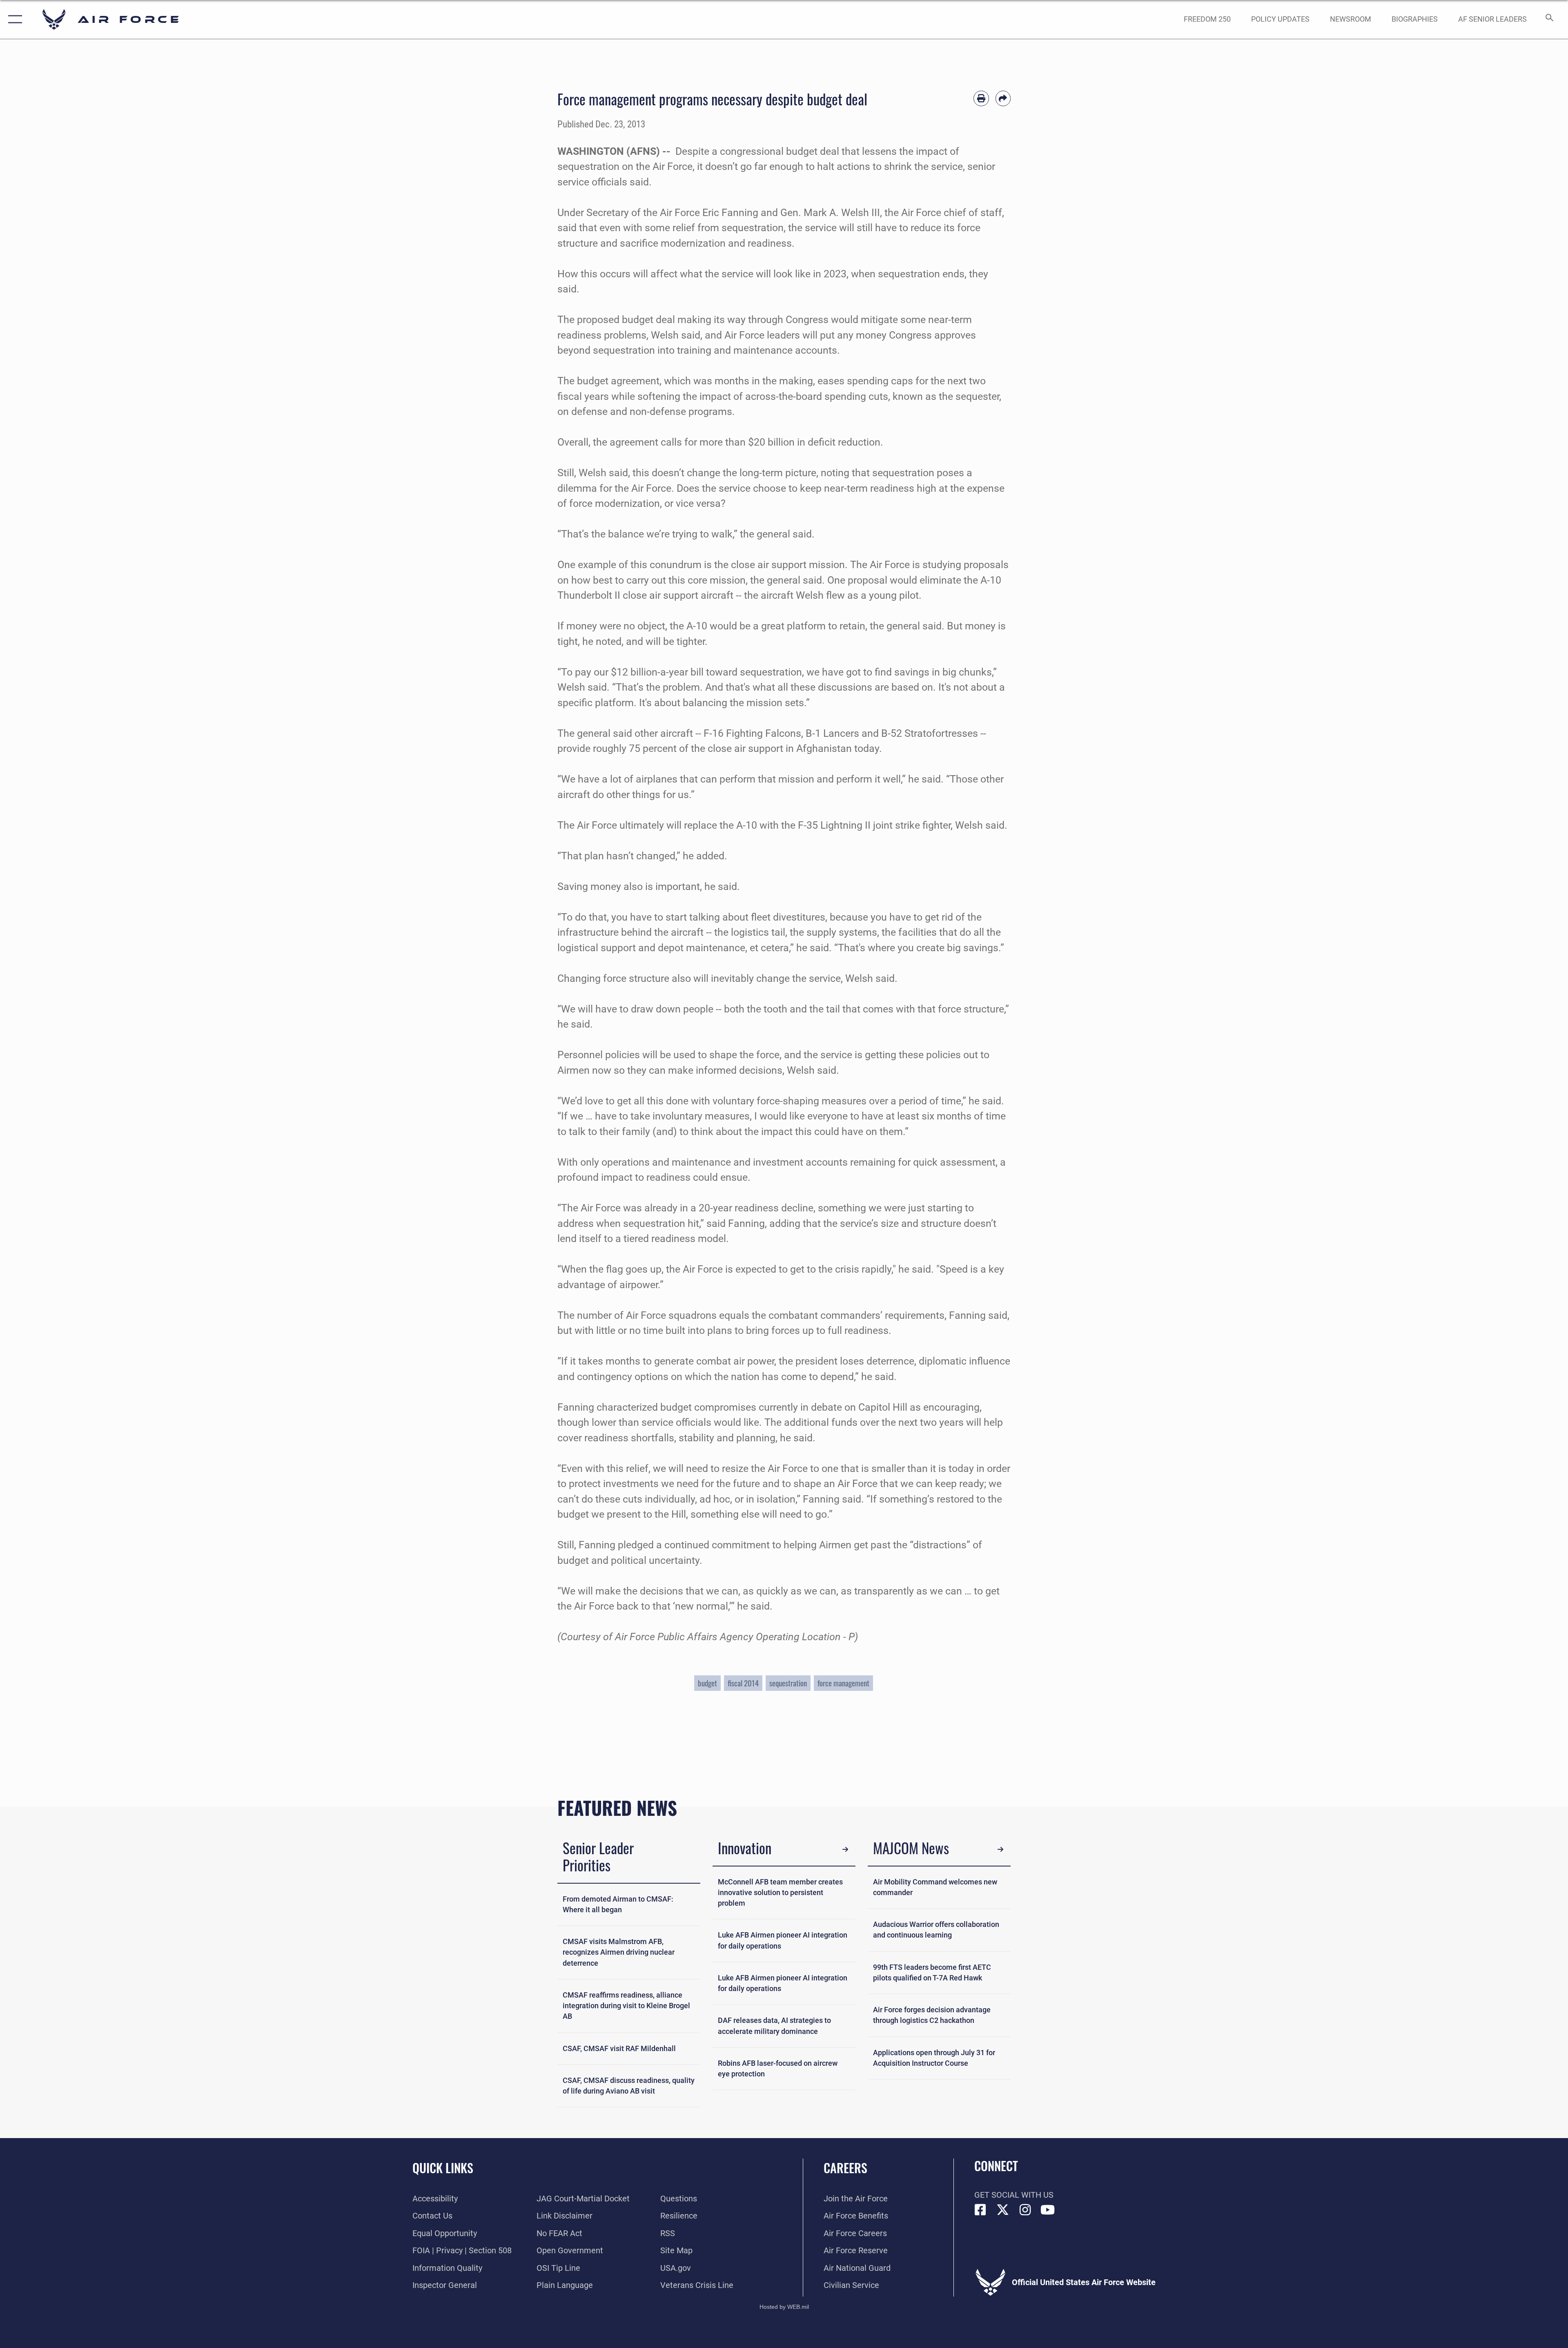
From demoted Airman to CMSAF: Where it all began (618, 1904)
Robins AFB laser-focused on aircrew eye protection (778, 2069)
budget (707, 1683)
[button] (13, 19)
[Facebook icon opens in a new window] (980, 2210)
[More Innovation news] (845, 1849)
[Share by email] (1003, 98)
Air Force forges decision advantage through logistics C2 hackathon (932, 2015)
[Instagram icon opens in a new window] (1025, 2210)
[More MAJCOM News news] (1000, 1849)
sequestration (788, 1683)
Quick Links (443, 2168)
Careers (845, 2168)
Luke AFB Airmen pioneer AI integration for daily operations (783, 1940)
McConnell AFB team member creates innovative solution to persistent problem (780, 1893)
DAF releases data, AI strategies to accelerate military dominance (774, 2026)
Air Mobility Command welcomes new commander (935, 1887)
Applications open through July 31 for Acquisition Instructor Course (934, 2058)
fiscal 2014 (743, 1683)
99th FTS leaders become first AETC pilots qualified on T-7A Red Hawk (932, 1973)
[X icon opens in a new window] (1003, 2210)
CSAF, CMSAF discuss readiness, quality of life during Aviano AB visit (629, 2086)
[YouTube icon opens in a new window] (1048, 2210)
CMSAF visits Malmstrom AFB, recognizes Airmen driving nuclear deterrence (619, 1952)
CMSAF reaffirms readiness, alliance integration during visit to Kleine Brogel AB (626, 2006)
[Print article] (981, 98)
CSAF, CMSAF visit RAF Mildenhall (619, 2049)
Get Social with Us (1014, 2195)
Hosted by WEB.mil (784, 2307)
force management (843, 1683)
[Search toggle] (1549, 19)
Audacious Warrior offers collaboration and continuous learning (936, 1930)
